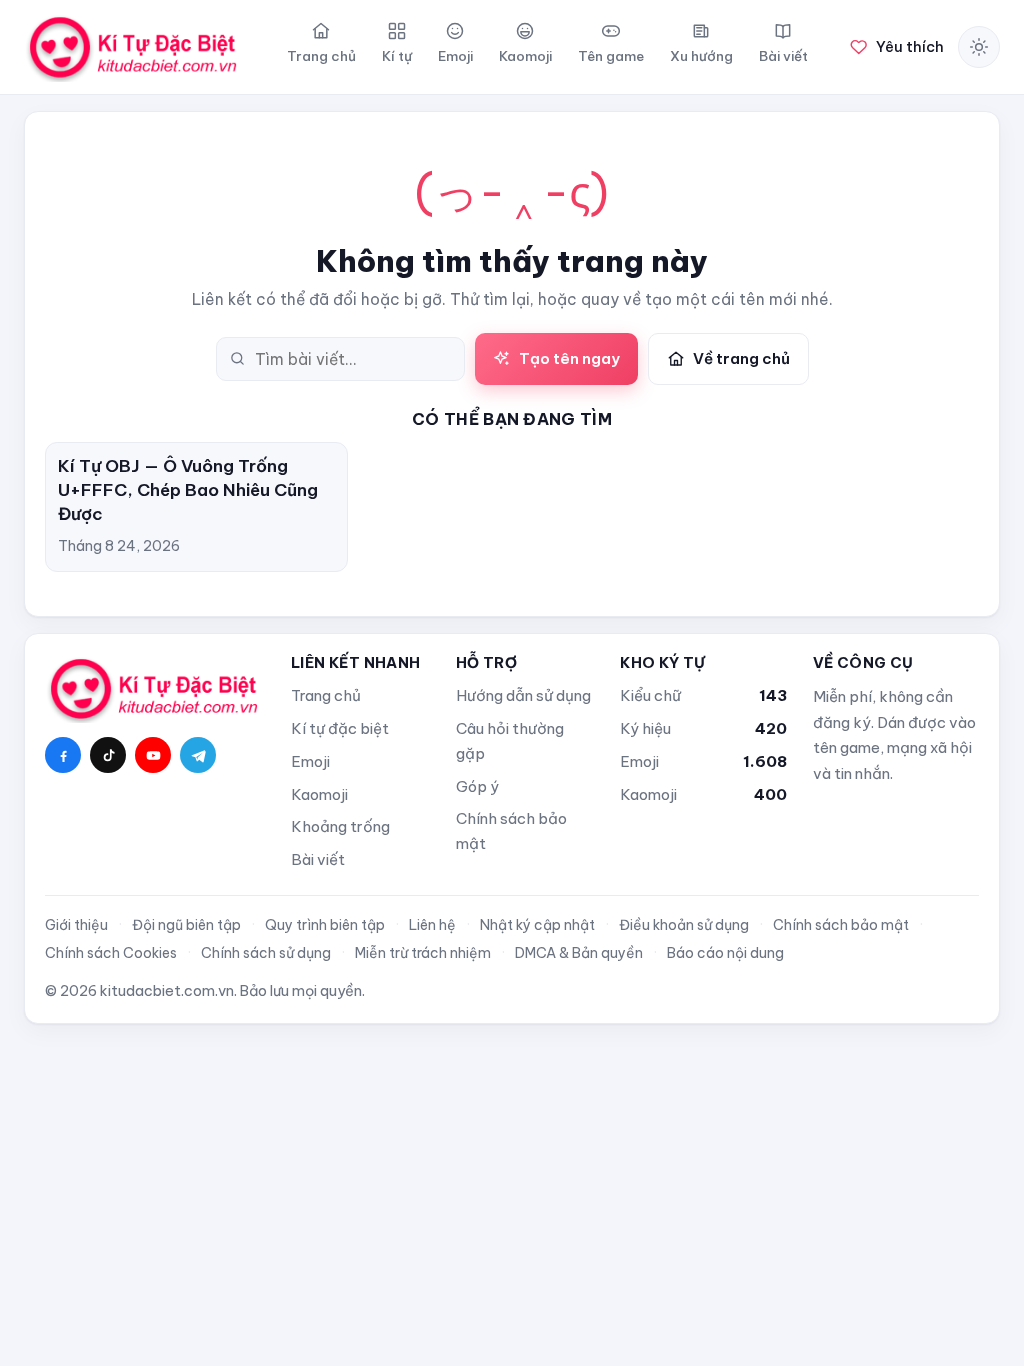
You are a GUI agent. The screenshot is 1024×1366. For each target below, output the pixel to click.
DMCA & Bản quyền (579, 953)
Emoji (310, 761)
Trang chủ (326, 695)
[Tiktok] (108, 755)
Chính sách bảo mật (511, 831)
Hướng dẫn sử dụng (523, 695)
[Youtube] (153, 755)
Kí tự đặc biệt (340, 728)
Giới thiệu (76, 925)
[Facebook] (63, 755)
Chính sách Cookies (111, 953)
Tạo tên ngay (569, 358)
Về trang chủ (741, 358)
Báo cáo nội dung (725, 953)
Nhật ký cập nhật (537, 925)
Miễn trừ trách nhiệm (423, 953)
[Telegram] (198, 755)
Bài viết (318, 859)
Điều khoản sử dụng (684, 925)
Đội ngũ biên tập (186, 925)
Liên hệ (432, 925)
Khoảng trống (340, 826)
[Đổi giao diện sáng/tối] (979, 47)
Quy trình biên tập (325, 925)
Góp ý (477, 786)
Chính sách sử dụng (266, 953)
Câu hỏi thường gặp (510, 741)
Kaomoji (319, 794)
